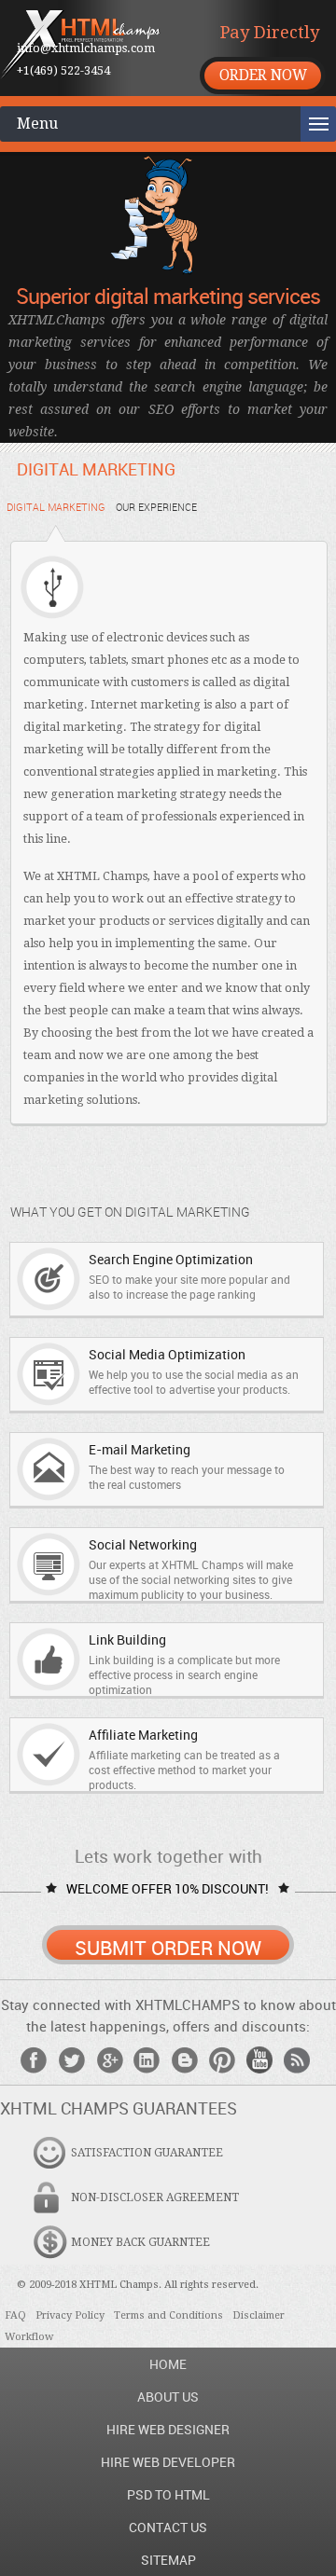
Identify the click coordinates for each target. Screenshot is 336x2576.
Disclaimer (259, 2315)
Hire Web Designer (168, 2429)
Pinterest (222, 2060)
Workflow (29, 2337)
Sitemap (168, 2560)
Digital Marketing (56, 507)
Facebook (35, 2060)
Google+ (109, 2060)
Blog (185, 2060)
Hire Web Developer (168, 2462)
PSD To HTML (168, 2494)
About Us (168, 2397)
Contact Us (168, 2527)
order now (263, 76)
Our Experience (156, 507)
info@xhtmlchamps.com (86, 48)
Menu (37, 124)
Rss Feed (297, 2060)
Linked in (147, 2060)
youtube (259, 2060)
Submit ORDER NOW (168, 1948)
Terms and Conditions (168, 2315)
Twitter (72, 2060)
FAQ (15, 2315)
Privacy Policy (70, 2315)
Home (168, 2364)
